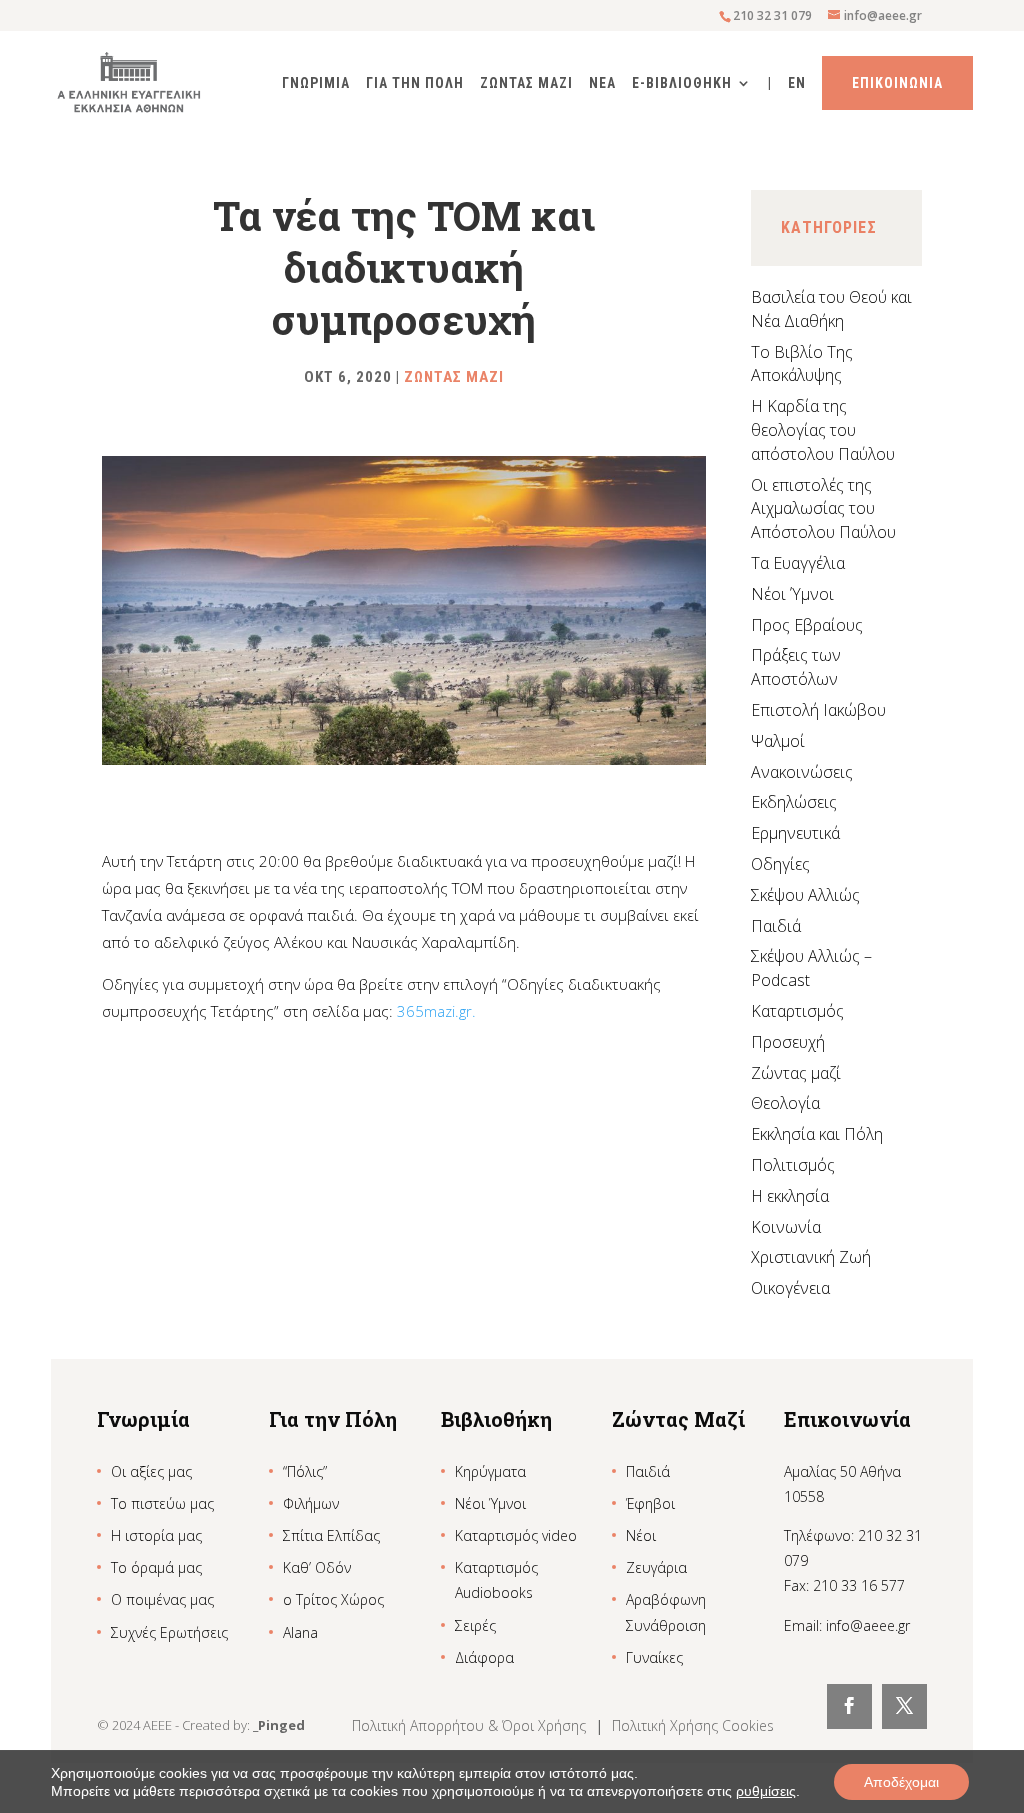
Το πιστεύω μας (162, 1503)
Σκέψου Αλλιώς (805, 895)
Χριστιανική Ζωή (811, 1257)
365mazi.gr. (436, 1011)
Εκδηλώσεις (794, 802)
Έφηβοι (650, 1503)
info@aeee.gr (868, 1625)
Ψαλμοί (778, 741)
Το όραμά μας (156, 1567)
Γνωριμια (316, 83)
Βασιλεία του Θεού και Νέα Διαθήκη (831, 309)
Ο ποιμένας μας (162, 1599)
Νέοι (641, 1535)
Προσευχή (788, 1042)
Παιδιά (776, 926)
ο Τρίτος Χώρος (333, 1599)
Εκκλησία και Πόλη (817, 1134)
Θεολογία (785, 1103)
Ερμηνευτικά (795, 833)
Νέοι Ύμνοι (792, 594)
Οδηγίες (780, 864)
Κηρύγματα (490, 1471)
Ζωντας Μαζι (526, 83)
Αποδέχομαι (901, 1782)
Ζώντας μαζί (796, 1073)
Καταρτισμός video (516, 1535)
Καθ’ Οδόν (317, 1567)
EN (797, 83)
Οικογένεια (790, 1288)
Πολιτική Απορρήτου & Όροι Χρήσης (471, 1725)
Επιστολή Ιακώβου (818, 710)
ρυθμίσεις (766, 1791)
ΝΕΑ (602, 83)
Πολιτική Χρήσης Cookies (693, 1725)
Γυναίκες (654, 1657)
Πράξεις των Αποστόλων (796, 667)
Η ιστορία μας (156, 1535)
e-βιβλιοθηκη (682, 83)
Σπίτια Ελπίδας (331, 1535)
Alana (300, 1632)
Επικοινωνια (897, 83)
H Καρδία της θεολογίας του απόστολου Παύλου (823, 430)
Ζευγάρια (656, 1567)
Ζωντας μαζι (454, 377)
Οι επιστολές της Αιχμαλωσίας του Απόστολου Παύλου (823, 509)
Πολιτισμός (793, 1165)
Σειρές (475, 1625)
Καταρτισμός (797, 1011)
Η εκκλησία (790, 1196)
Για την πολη (415, 83)
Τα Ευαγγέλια (798, 563)
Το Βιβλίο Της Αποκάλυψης (802, 364)
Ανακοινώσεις (802, 772)
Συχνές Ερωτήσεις (169, 1632)
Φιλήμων (311, 1503)
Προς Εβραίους (807, 625)
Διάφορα (484, 1657)
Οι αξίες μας (151, 1471)
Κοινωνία (786, 1227)
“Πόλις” (305, 1471)
